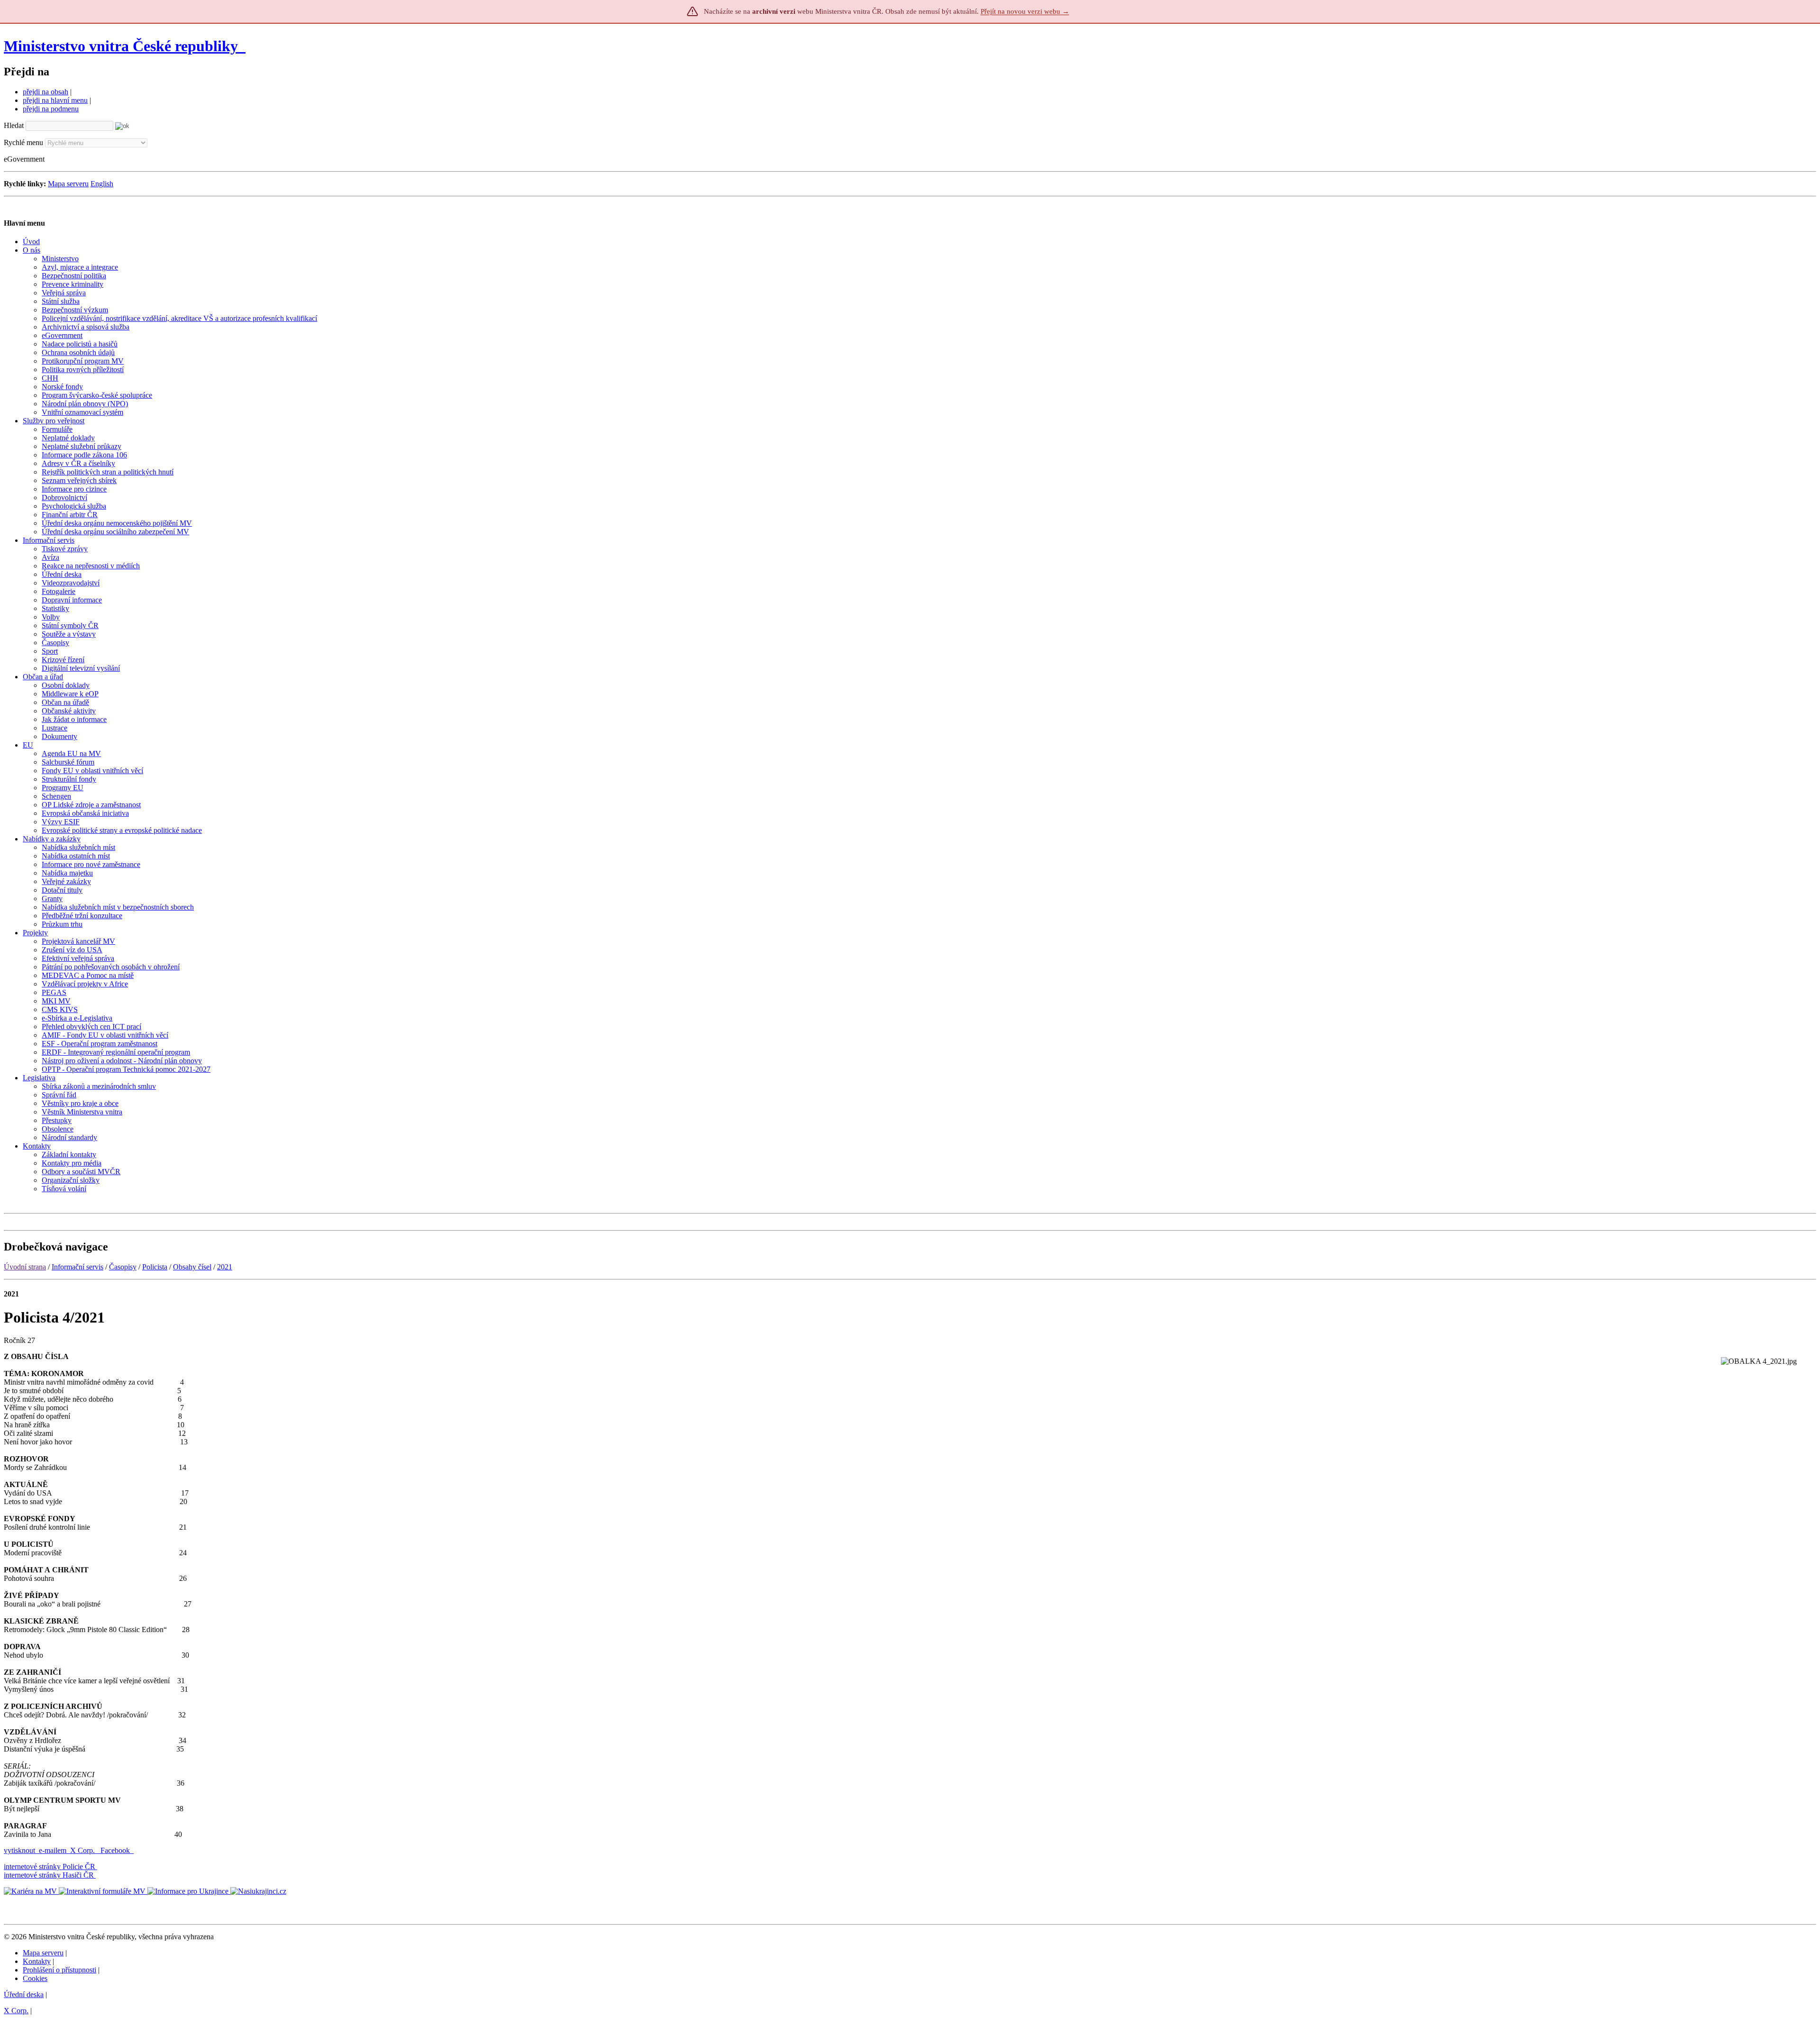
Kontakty (37, 1961)
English (102, 184)
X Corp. (83, 1850)
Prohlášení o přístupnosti (59, 1970)
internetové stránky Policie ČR (50, 1866)
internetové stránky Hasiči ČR (49, 1875)
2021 (225, 1267)
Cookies (35, 1978)
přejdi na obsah (45, 92)
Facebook (116, 1850)
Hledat (14, 125)
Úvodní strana (25, 1267)
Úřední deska (24, 1994)
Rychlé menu (23, 142)
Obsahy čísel (192, 1267)
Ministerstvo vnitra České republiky (121, 46)
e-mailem (53, 1850)
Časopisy (123, 1267)
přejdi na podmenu (51, 109)
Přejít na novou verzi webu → (1025, 11)
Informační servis (77, 1267)
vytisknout (19, 1850)
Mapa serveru (68, 184)
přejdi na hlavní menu (55, 100)
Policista (155, 1267)
